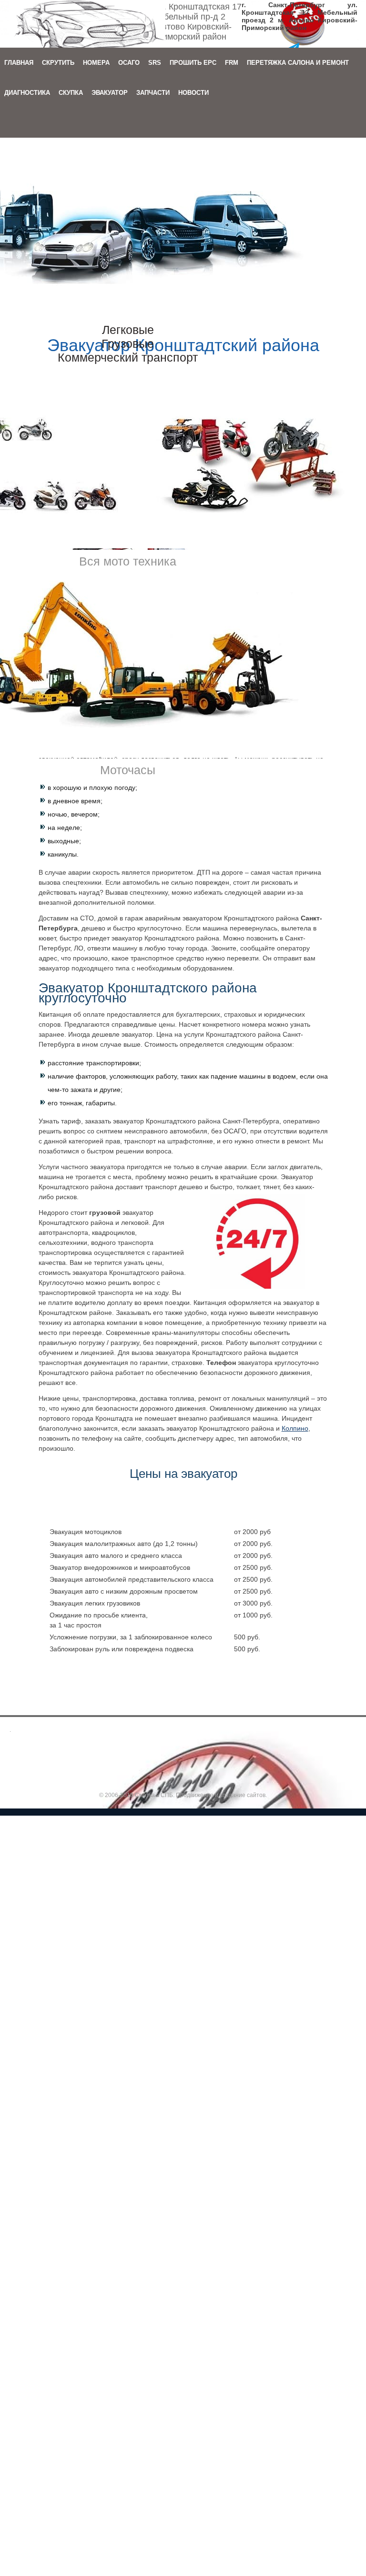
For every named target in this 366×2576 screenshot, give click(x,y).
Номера (96, 63)
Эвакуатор (110, 93)
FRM (232, 63)
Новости (193, 93)
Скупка (71, 93)
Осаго (129, 63)
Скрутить (58, 63)
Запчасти (153, 93)
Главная (19, 63)
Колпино (295, 1428)
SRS (155, 63)
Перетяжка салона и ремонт (298, 63)
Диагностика (27, 93)
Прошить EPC (193, 63)
